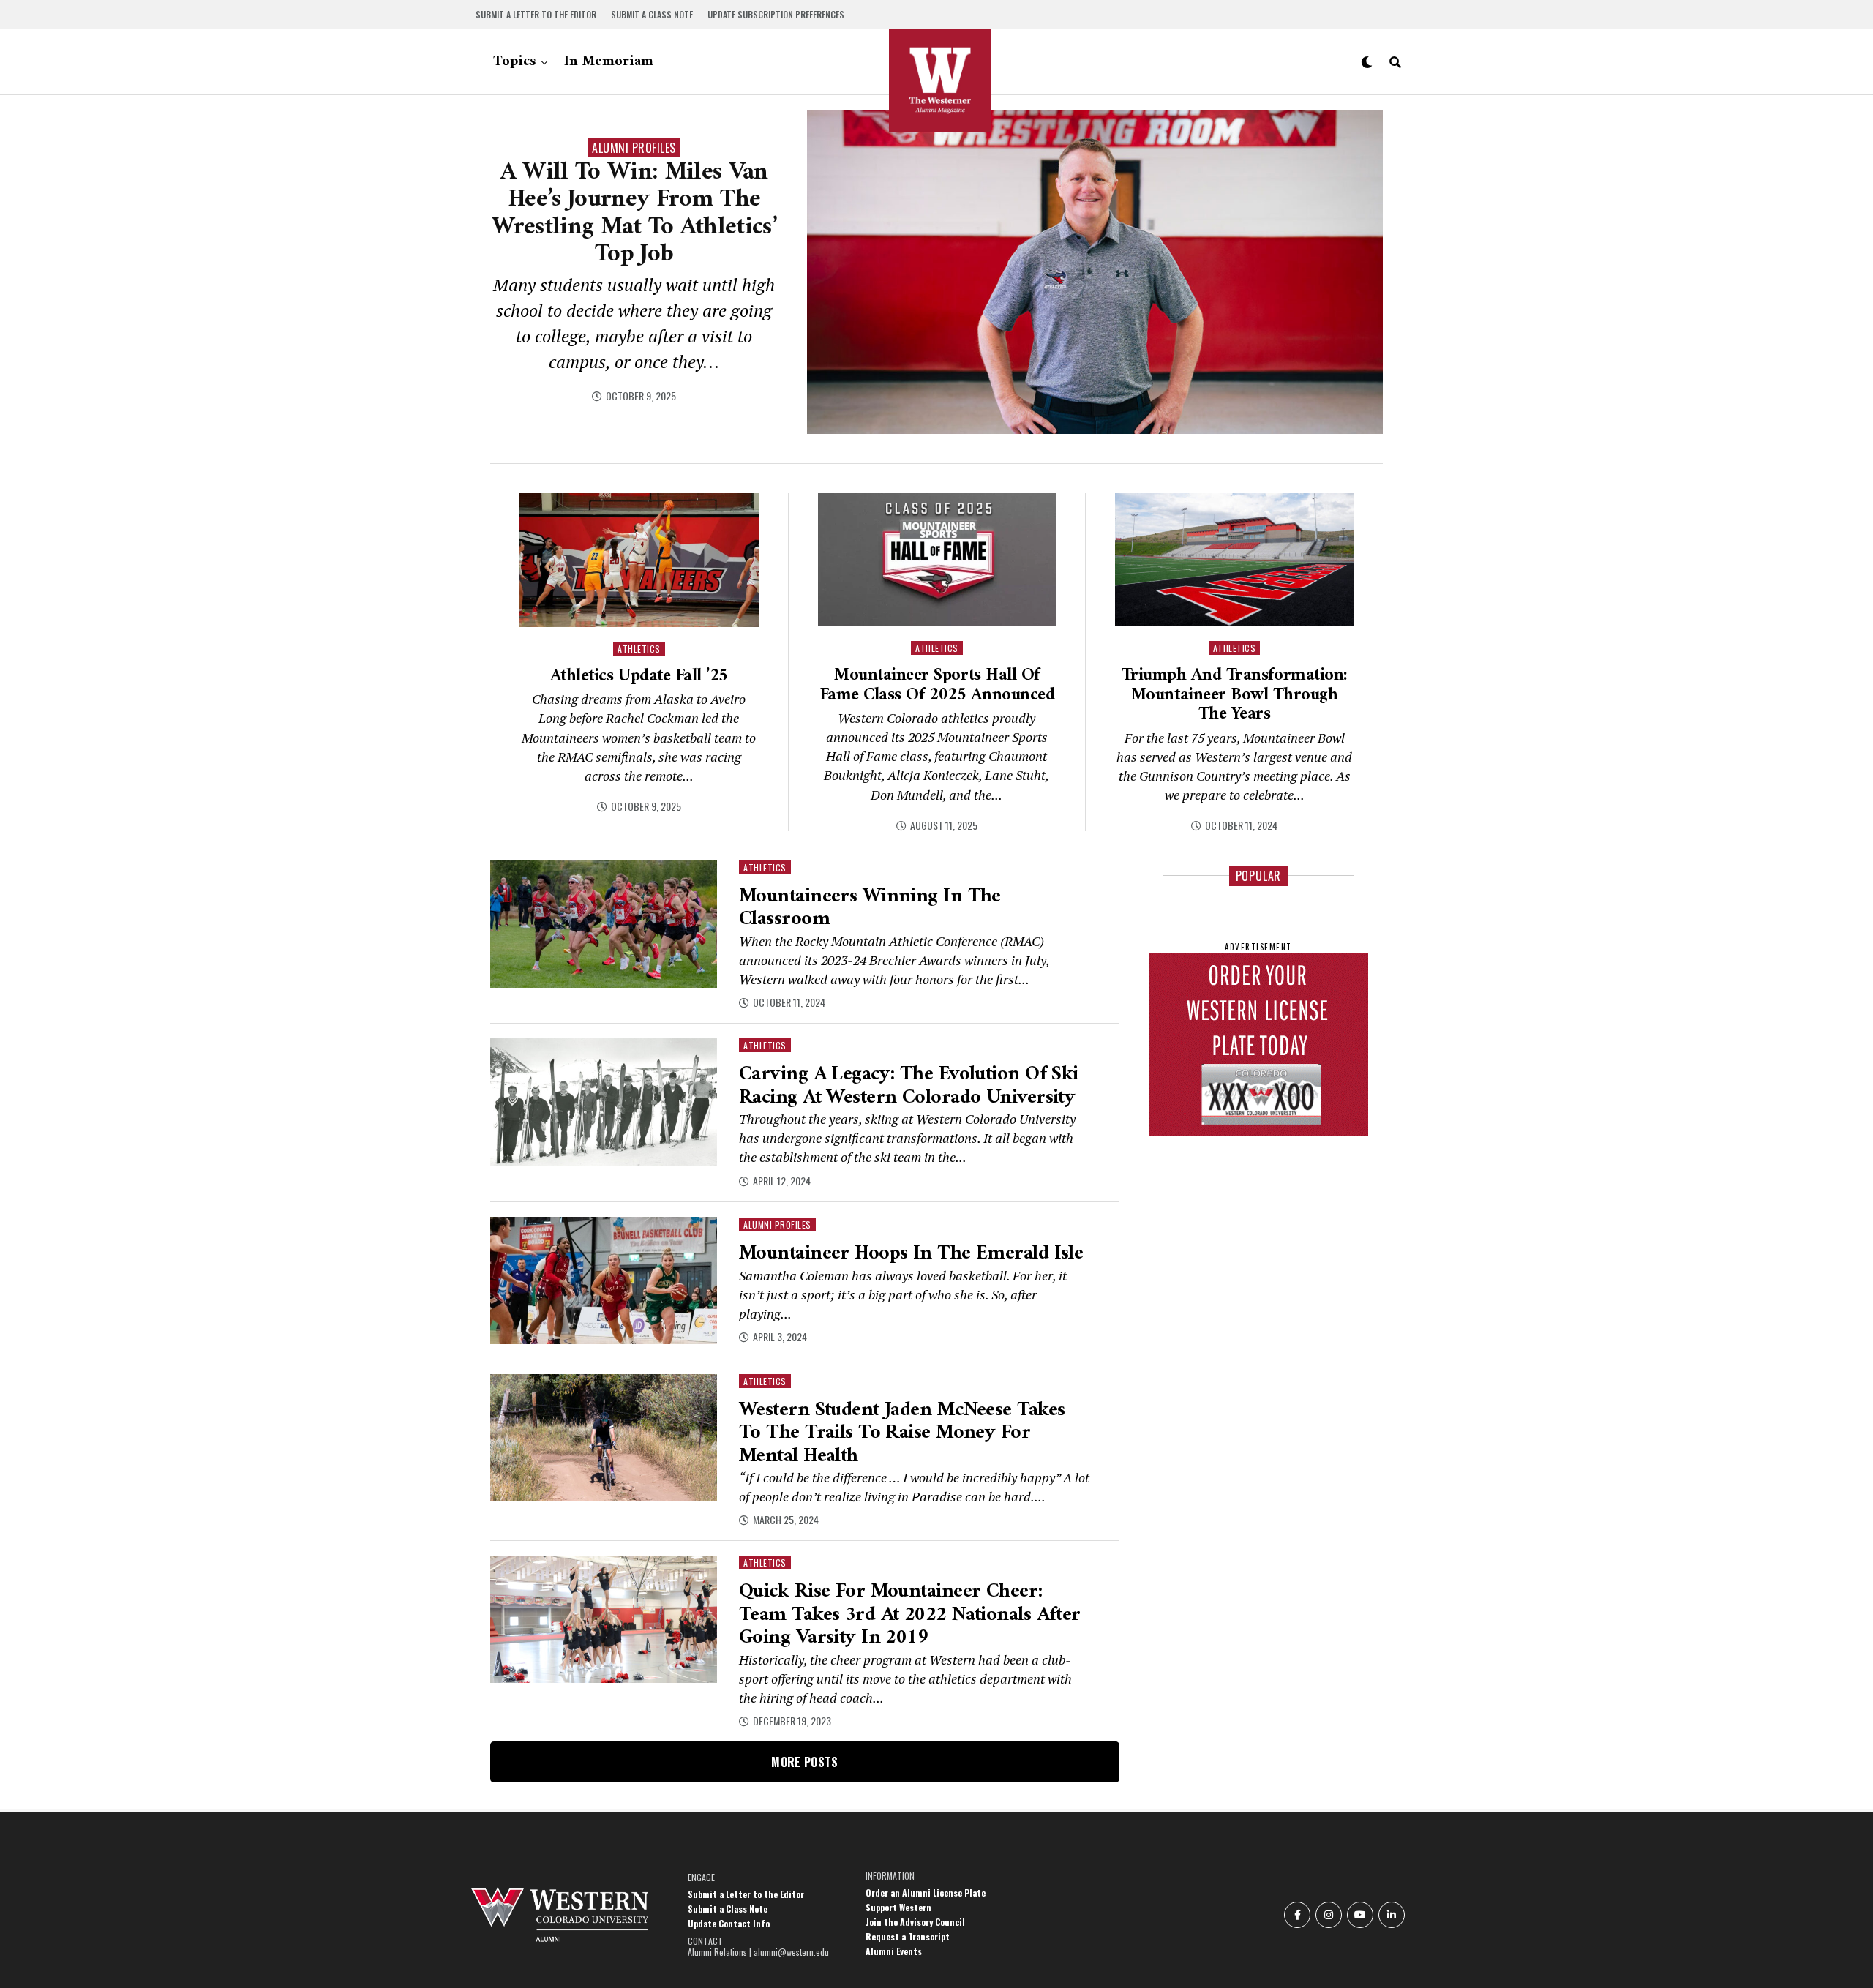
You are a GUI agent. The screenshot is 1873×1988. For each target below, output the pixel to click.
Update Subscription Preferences (776, 14)
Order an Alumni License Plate (926, 1893)
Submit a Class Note (652, 14)
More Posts (804, 1762)
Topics (514, 62)
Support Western (898, 1907)
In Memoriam (609, 62)
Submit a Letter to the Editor (536, 14)
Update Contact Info (729, 1923)
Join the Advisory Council (915, 1922)
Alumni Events (894, 1951)
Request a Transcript (908, 1936)
